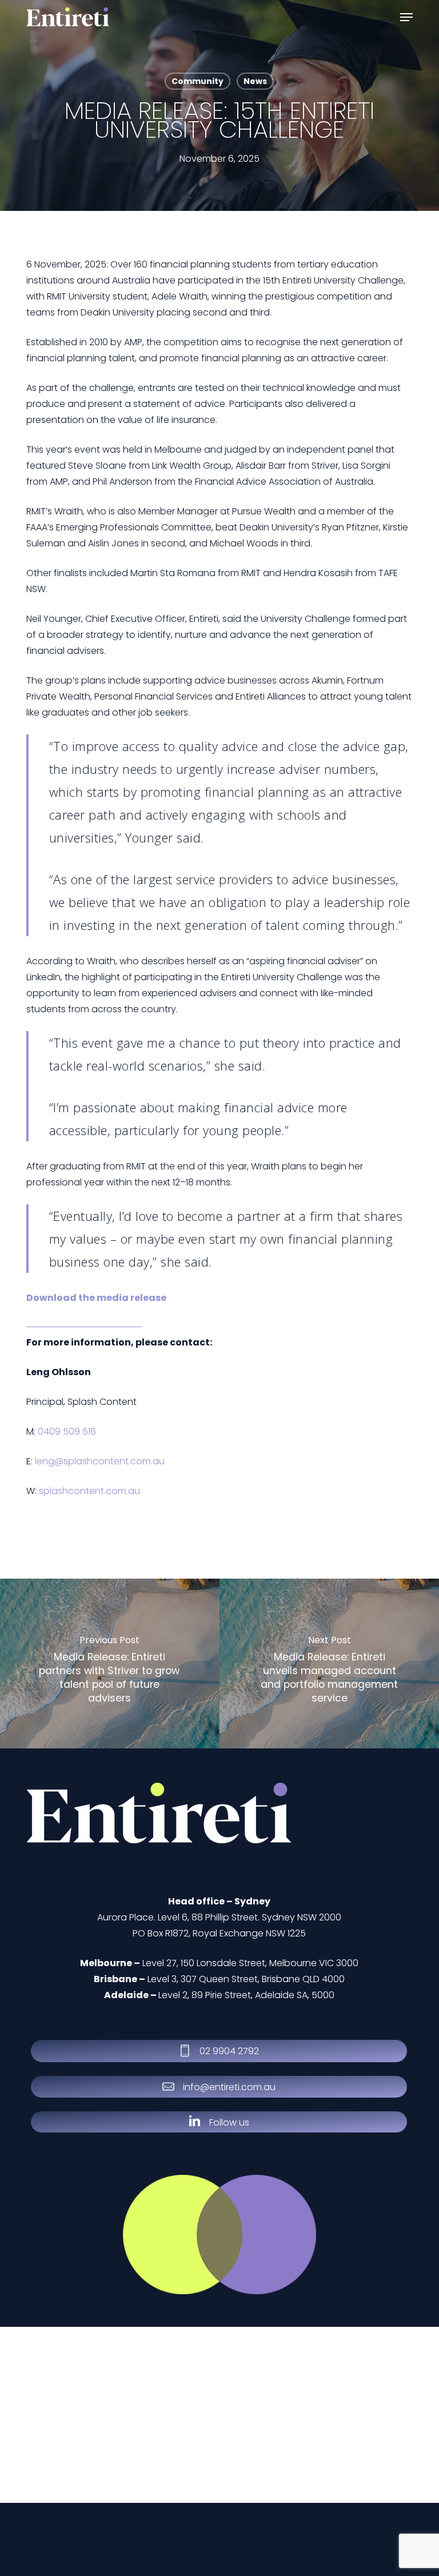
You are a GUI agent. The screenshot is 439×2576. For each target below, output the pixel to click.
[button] (406, 17)
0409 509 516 (67, 1431)
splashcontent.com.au (89, 1491)
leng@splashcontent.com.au (100, 1461)
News (255, 81)
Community (197, 81)
